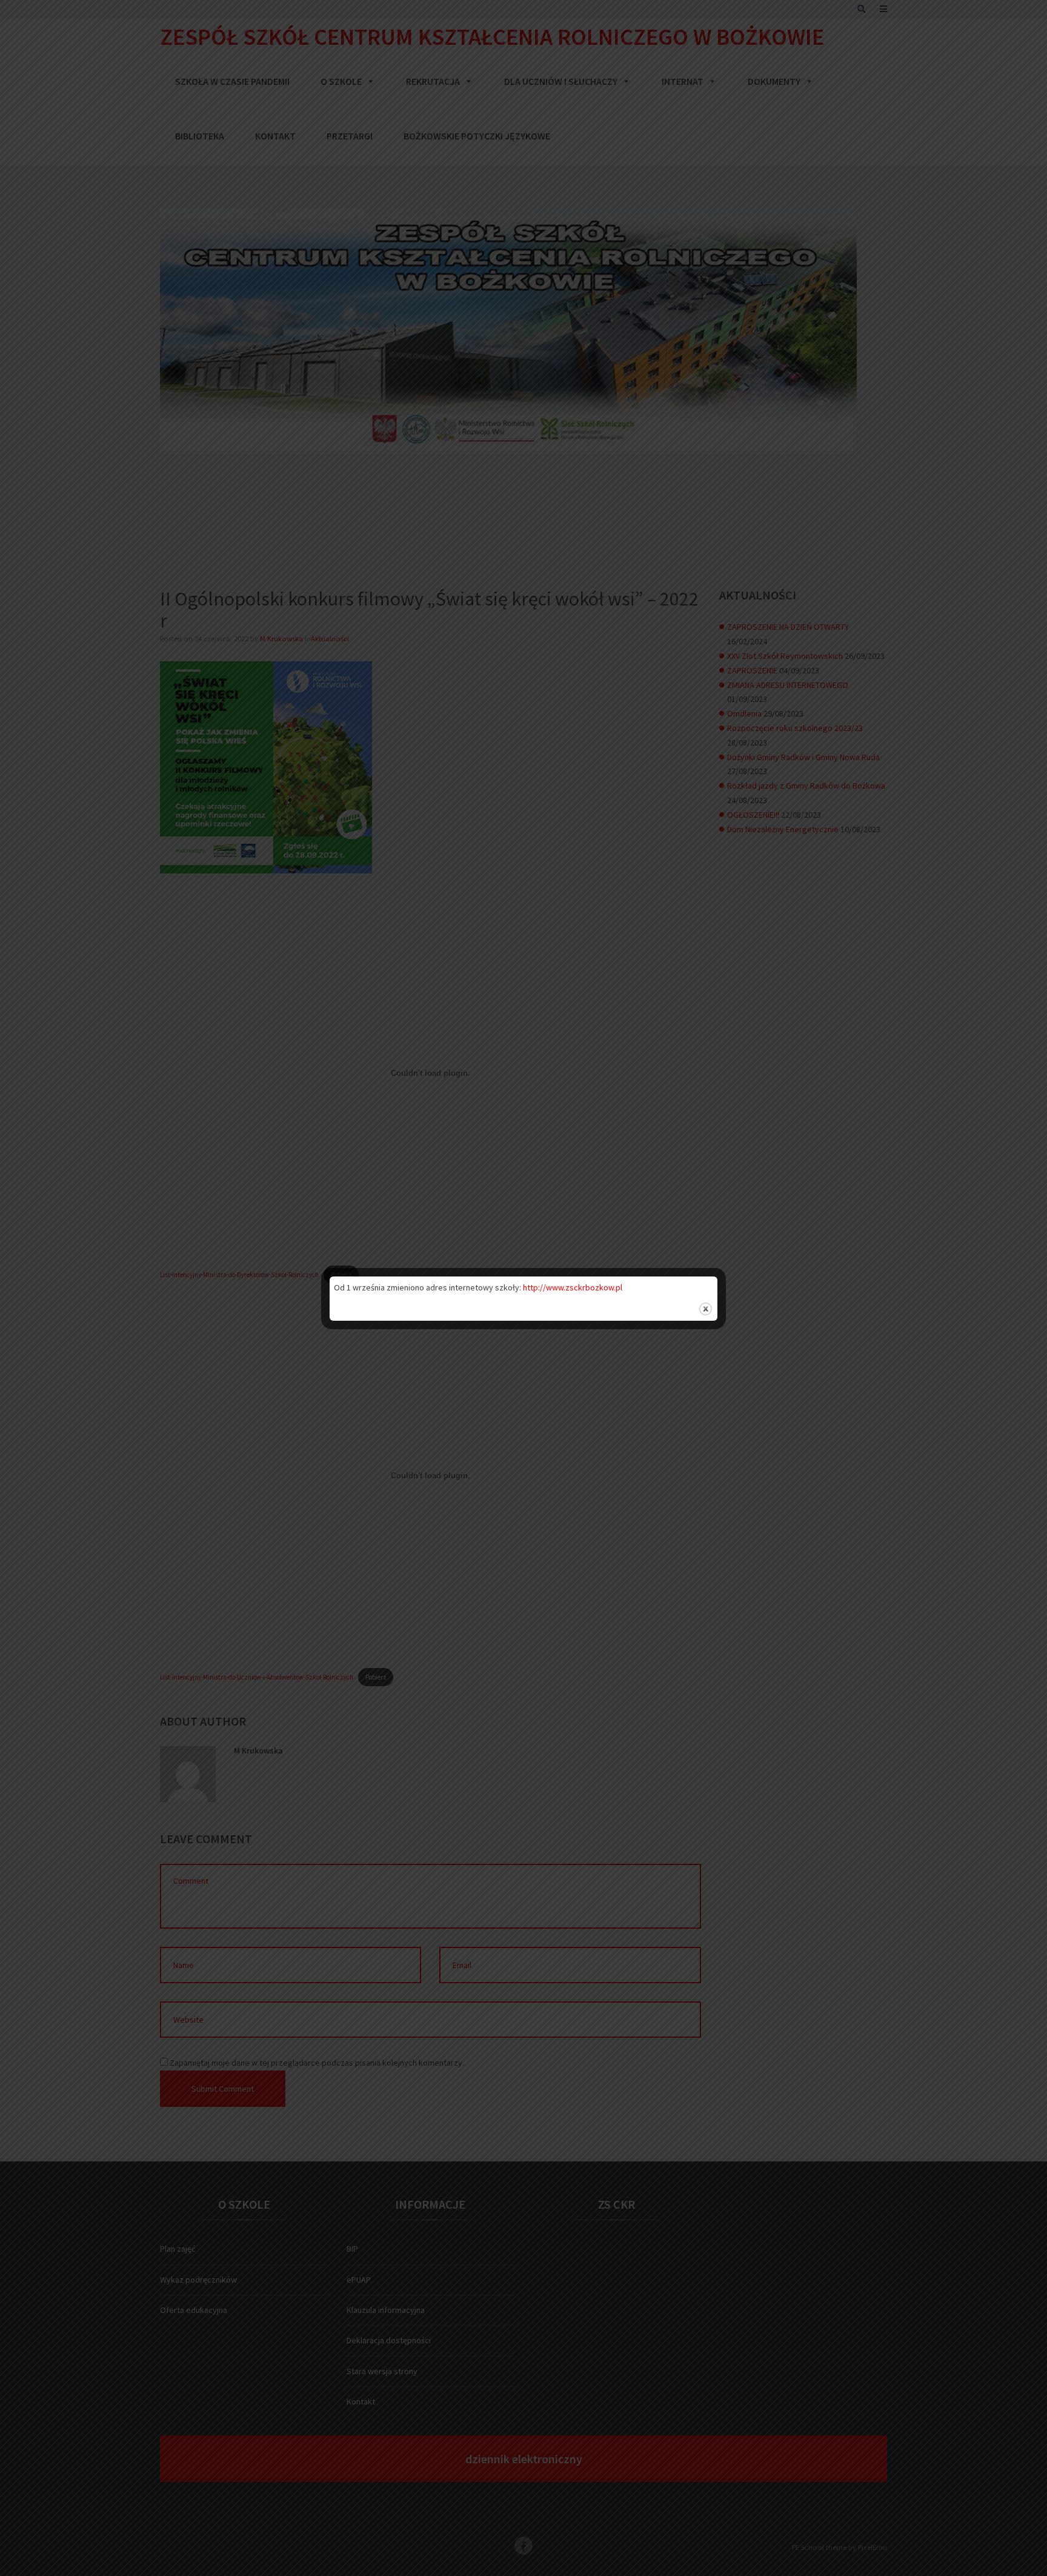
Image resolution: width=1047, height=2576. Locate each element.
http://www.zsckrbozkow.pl (573, 1287)
